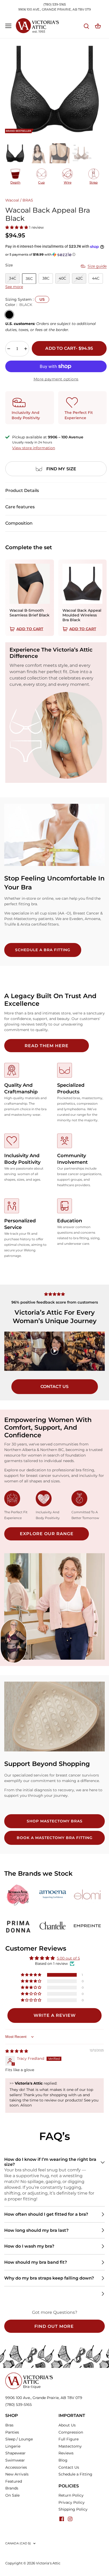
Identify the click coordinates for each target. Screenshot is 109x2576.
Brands (12, 2488)
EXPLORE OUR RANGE (47, 1534)
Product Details (22, 490)
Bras (9, 2425)
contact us (55, 1387)
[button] (17, 227)
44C (96, 278)
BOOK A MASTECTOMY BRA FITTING (55, 1838)
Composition (19, 523)
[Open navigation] (8, 26)
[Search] (86, 26)
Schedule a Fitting (75, 2474)
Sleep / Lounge (19, 2439)
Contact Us (69, 2467)
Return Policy (71, 2495)
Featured (14, 2481)
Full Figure (69, 2439)
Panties (12, 2432)
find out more (54, 2326)
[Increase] (26, 349)
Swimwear (15, 2460)
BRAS (28, 200)
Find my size (61, 469)
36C (29, 279)
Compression (71, 2432)
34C (13, 278)
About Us (67, 2425)
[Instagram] (70, 2519)
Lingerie (13, 2446)
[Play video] (54, 1351)
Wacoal (12, 200)
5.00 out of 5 (68, 1958)
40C (62, 278)
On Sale (12, 2495)
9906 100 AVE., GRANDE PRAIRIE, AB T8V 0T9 (54, 9)
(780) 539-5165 (55, 4)
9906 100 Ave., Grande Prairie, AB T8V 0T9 (44, 2398)
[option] (54, 89)
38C (46, 278)
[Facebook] (62, 2519)
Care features (20, 507)
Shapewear (15, 2453)
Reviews (66, 2453)
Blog (63, 2460)
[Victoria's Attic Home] (29, 2375)
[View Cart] (98, 26)
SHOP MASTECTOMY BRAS (55, 1821)
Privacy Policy (72, 2502)
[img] (17, 2051)
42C (79, 278)
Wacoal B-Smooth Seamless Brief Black (29, 613)
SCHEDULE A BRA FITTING (43, 950)
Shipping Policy (73, 2509)
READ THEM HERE (47, 1046)
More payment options (56, 379)
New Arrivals (17, 2474)
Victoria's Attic (48, 2563)
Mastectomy (70, 2446)
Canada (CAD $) (18, 2543)
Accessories (16, 2467)
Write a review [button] (55, 2015)
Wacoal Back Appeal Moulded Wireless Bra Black (82, 615)
